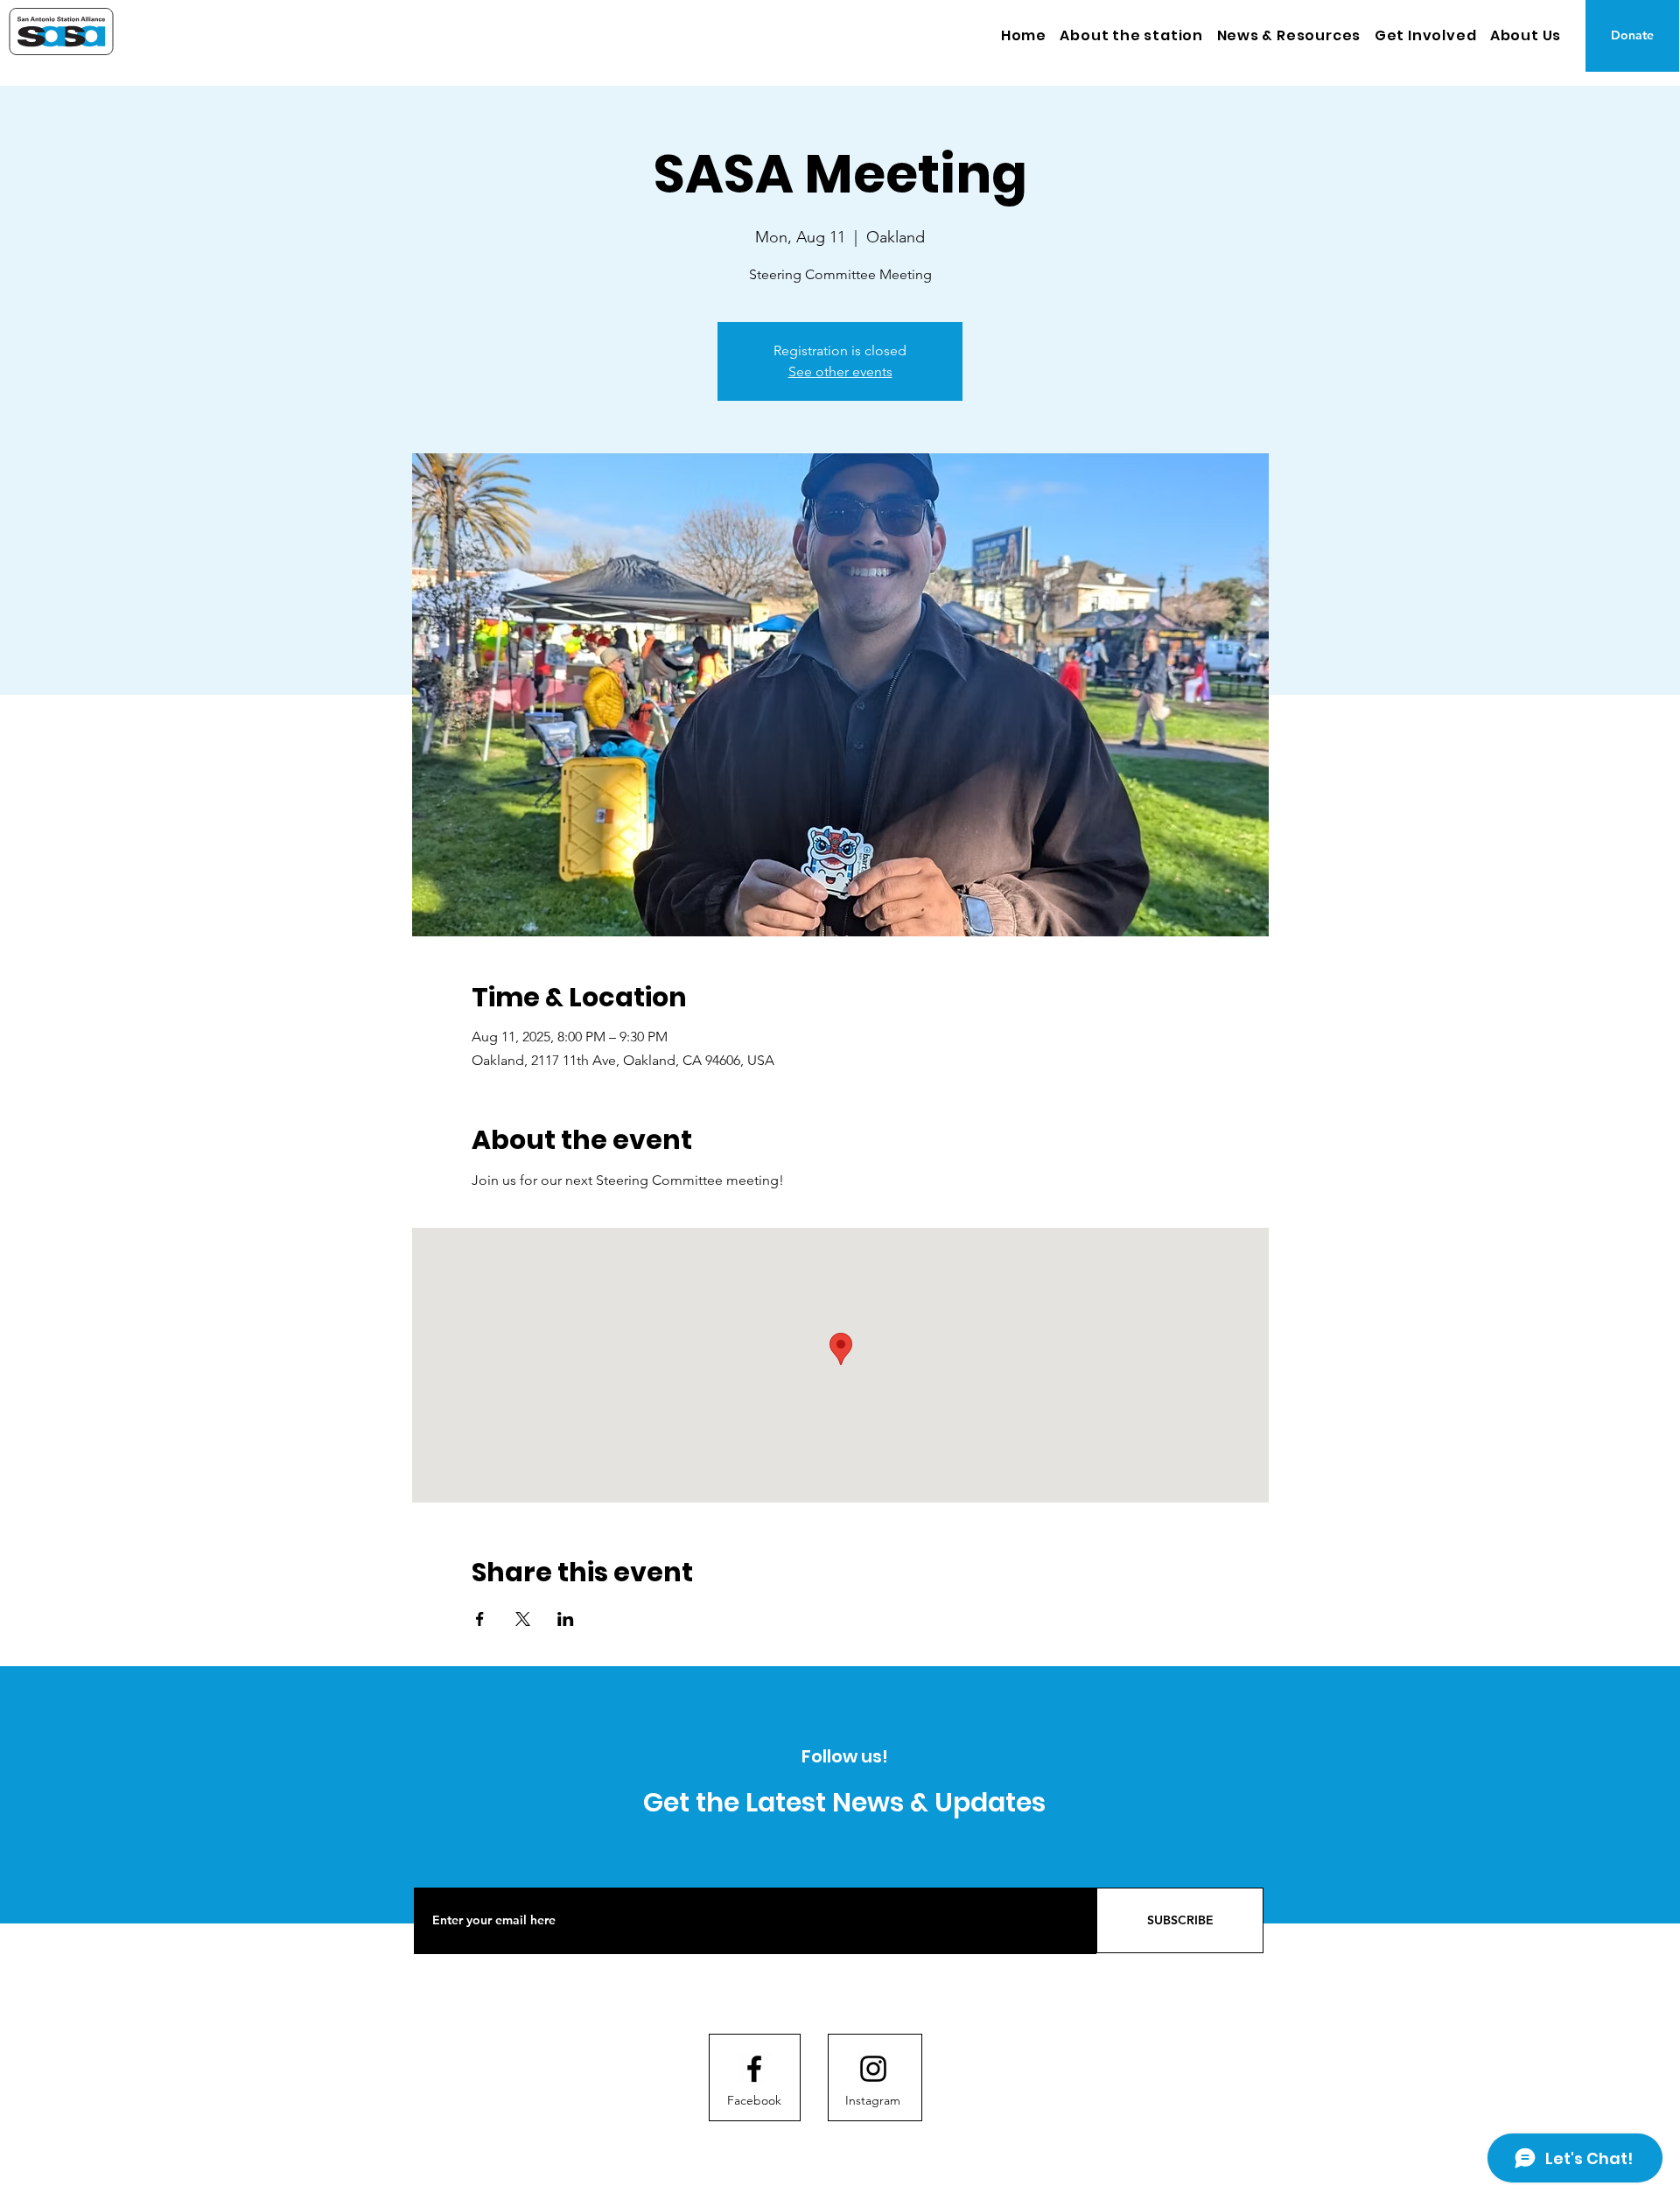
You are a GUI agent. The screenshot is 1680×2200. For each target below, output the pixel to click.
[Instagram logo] (873, 2069)
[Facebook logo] (754, 2069)
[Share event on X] (523, 1619)
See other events (840, 371)
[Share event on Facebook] (480, 1619)
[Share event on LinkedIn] (566, 1619)
